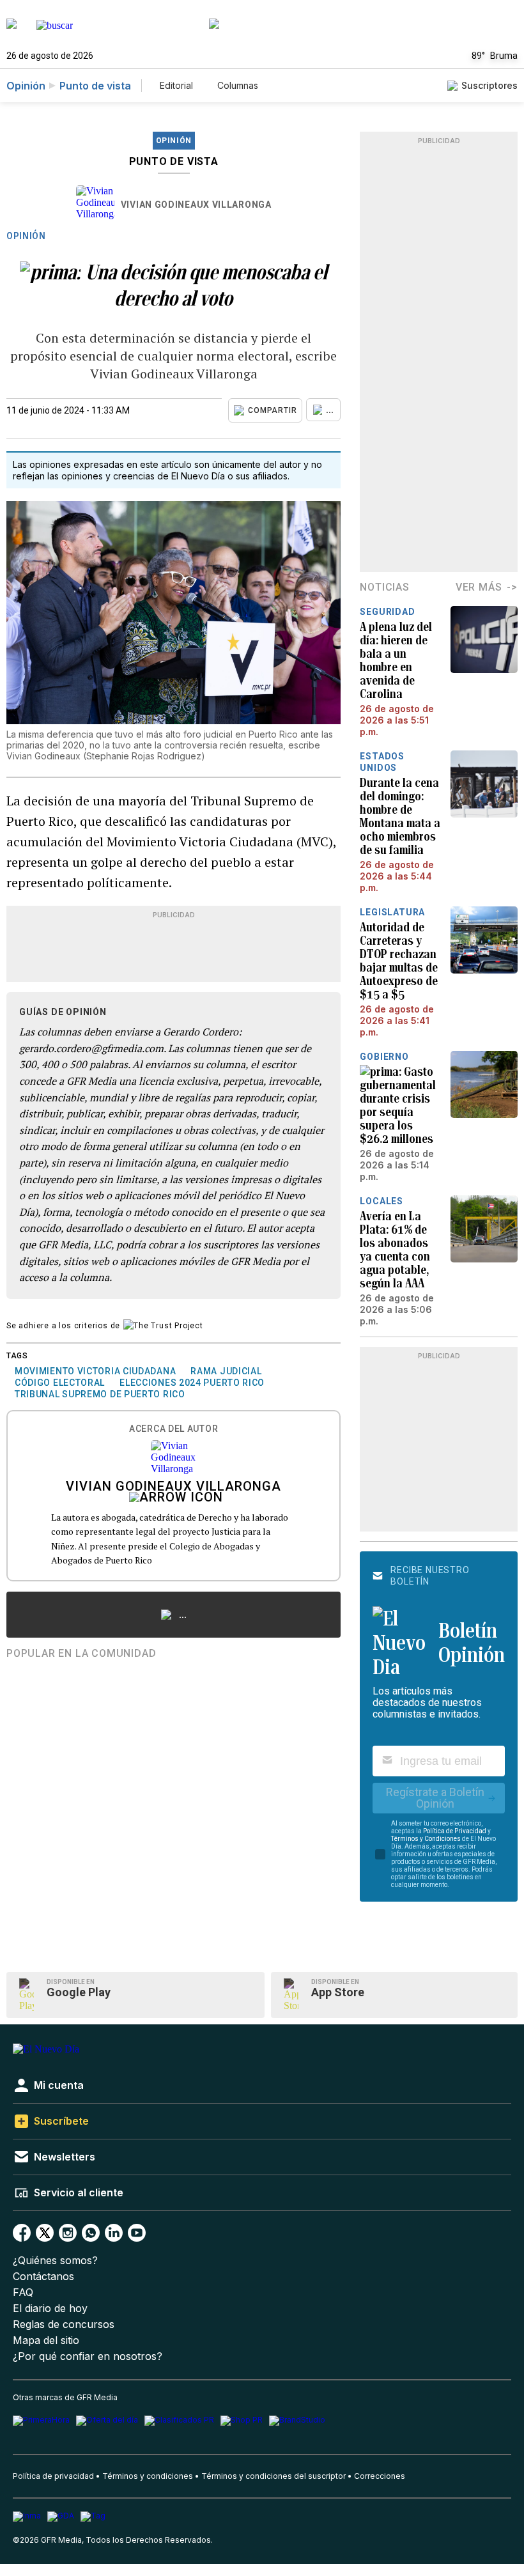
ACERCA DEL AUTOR (173, 1429)
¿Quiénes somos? (55, 2261)
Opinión (26, 86)
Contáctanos (43, 2277)
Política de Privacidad (455, 1831)
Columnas (238, 85)
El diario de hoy (50, 2308)
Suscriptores (489, 85)
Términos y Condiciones (426, 1839)
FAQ (23, 2293)
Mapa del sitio (46, 2340)
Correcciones (380, 2476)
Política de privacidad (53, 2476)
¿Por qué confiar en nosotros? (88, 2356)
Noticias (384, 587)
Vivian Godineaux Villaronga (196, 205)
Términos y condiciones (148, 2476)
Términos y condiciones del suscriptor (274, 2476)
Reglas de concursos (64, 2324)
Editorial (176, 85)
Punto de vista (95, 86)
